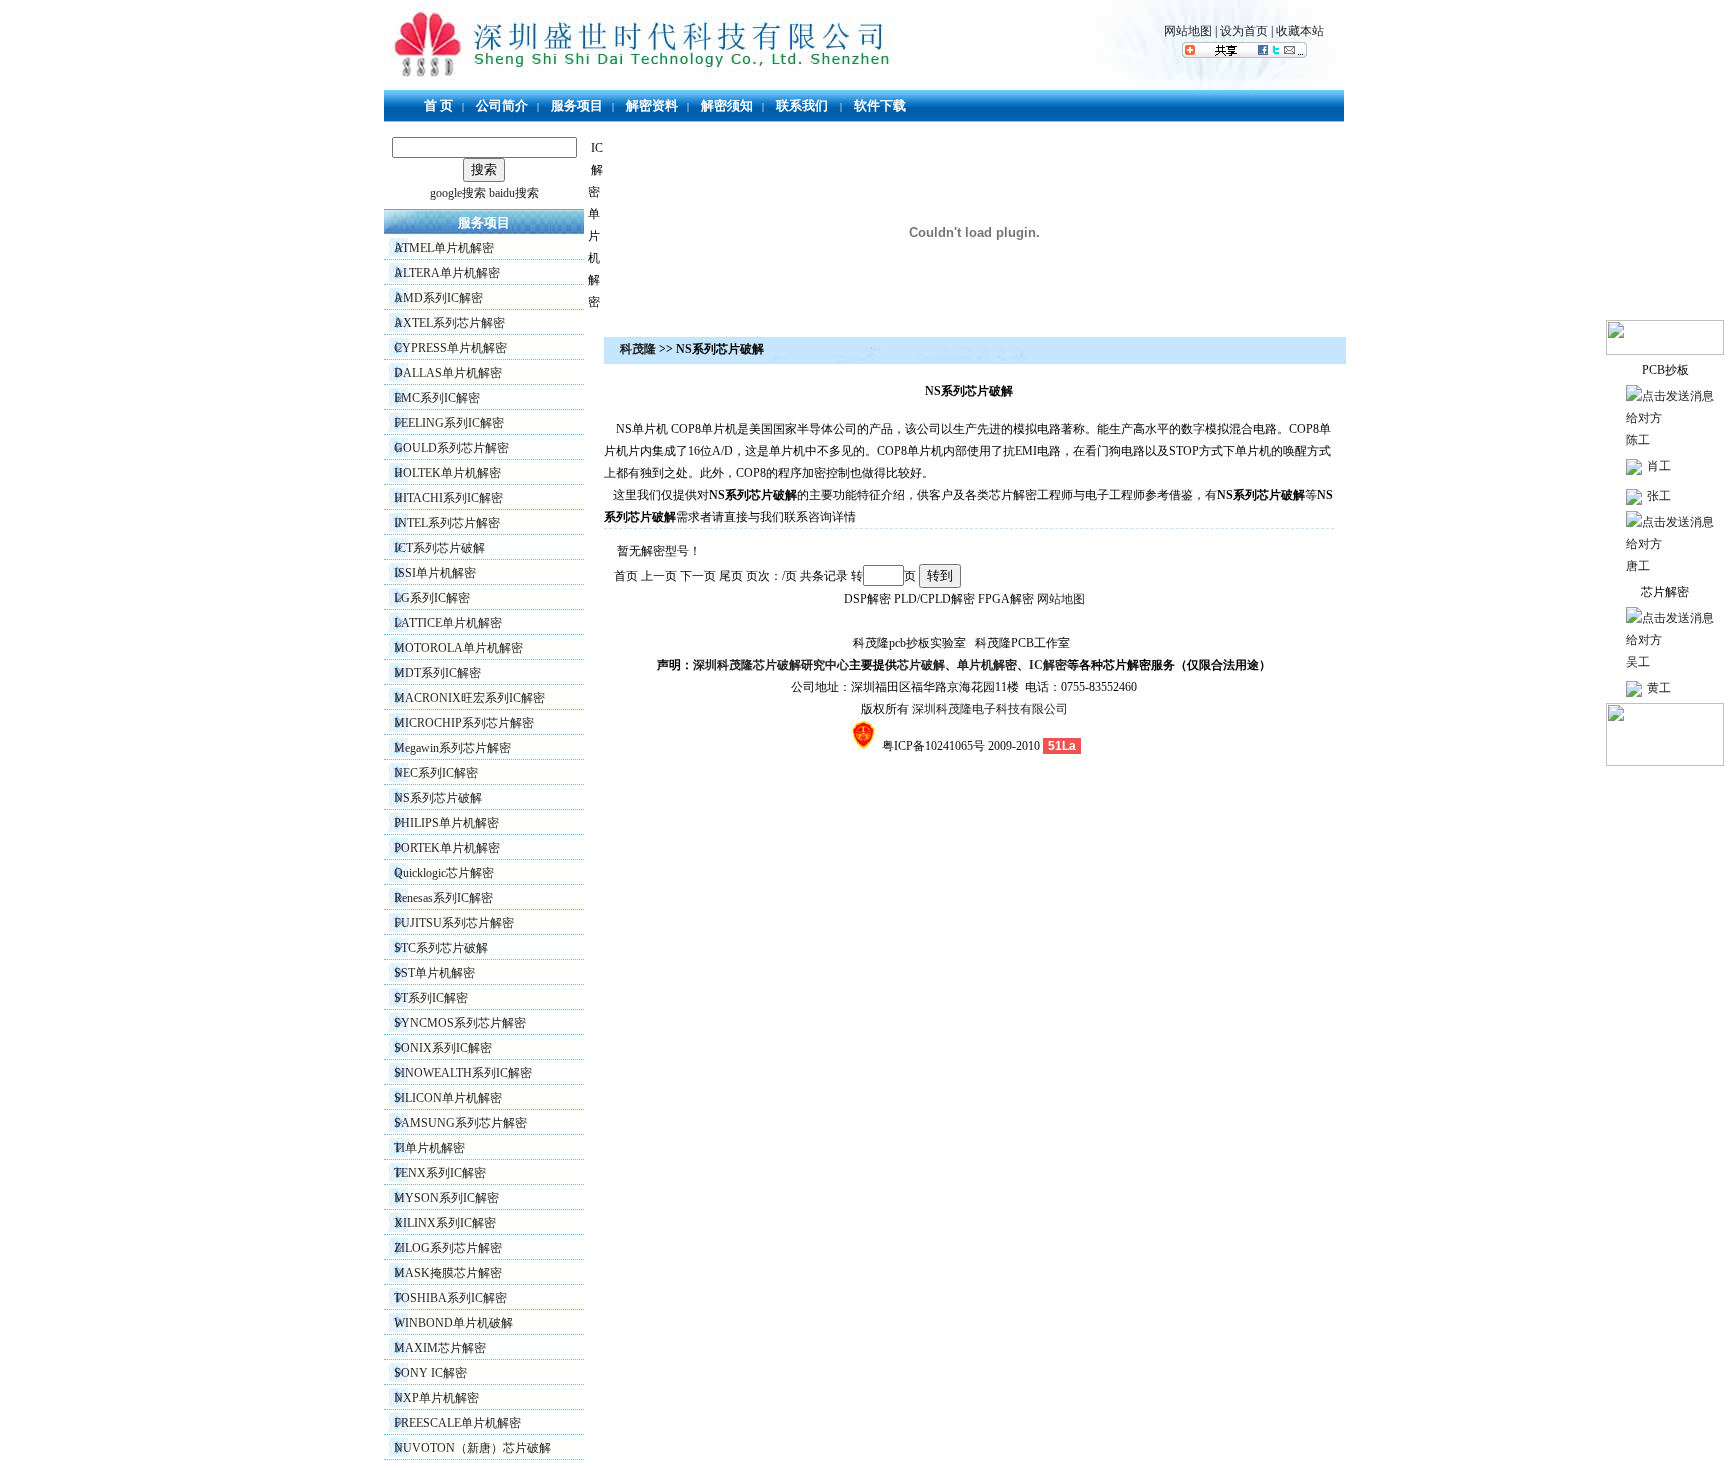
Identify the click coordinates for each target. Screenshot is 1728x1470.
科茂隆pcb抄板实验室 (909, 643)
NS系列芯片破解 (438, 798)
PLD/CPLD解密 (934, 599)
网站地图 (1188, 31)
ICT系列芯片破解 (439, 548)
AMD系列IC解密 (438, 298)
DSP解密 (867, 599)
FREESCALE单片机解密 (457, 1423)
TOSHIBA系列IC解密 (450, 1298)
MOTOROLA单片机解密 (458, 648)
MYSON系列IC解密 (446, 1198)
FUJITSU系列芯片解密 (454, 923)
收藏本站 (1300, 31)
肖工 (1659, 466)
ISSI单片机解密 (435, 573)
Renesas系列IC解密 (443, 898)
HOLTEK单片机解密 (447, 473)
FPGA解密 (1006, 599)
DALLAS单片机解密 (448, 373)
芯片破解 (921, 665)
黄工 (1659, 688)
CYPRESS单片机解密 (450, 348)
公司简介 (502, 105)
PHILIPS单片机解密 (446, 823)
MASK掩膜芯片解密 (448, 1273)
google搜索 (458, 193)
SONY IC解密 (430, 1373)
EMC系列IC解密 (437, 398)
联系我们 (802, 105)
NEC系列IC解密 (436, 773)
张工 (1659, 496)
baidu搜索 (514, 193)
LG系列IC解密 (432, 598)
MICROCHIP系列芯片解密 (464, 723)
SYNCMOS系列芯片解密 (460, 1023)
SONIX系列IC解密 (443, 1048)
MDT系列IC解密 (437, 673)
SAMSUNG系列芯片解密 (460, 1123)
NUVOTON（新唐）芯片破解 (472, 1448)
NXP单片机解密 (436, 1398)
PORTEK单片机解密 (447, 848)
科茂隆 (638, 349)
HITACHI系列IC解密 (448, 498)
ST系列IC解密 (431, 998)
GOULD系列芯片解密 (451, 448)
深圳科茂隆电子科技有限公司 (990, 709)
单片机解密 (594, 258)
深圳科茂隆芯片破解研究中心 (771, 665)
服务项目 (577, 105)
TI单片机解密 (429, 1148)
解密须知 (727, 105)
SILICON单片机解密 (448, 1098)
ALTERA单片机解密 (447, 273)
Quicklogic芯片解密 (444, 873)
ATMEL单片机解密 (444, 248)
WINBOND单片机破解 (453, 1323)
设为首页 (1244, 31)
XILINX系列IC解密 (445, 1223)
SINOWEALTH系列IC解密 (463, 1073)
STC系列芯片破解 (441, 948)
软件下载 (880, 105)
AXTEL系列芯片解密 (449, 323)
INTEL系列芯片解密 (447, 523)
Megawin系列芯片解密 (452, 748)
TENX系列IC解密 (440, 1173)
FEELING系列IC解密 (449, 423)
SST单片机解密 (434, 973)
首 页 (438, 105)
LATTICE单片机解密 (448, 623)
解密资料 (652, 105)
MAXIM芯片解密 (440, 1348)
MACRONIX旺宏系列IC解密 (469, 698)
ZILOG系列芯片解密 (448, 1248)
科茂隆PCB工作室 (1022, 643)
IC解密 (595, 170)
